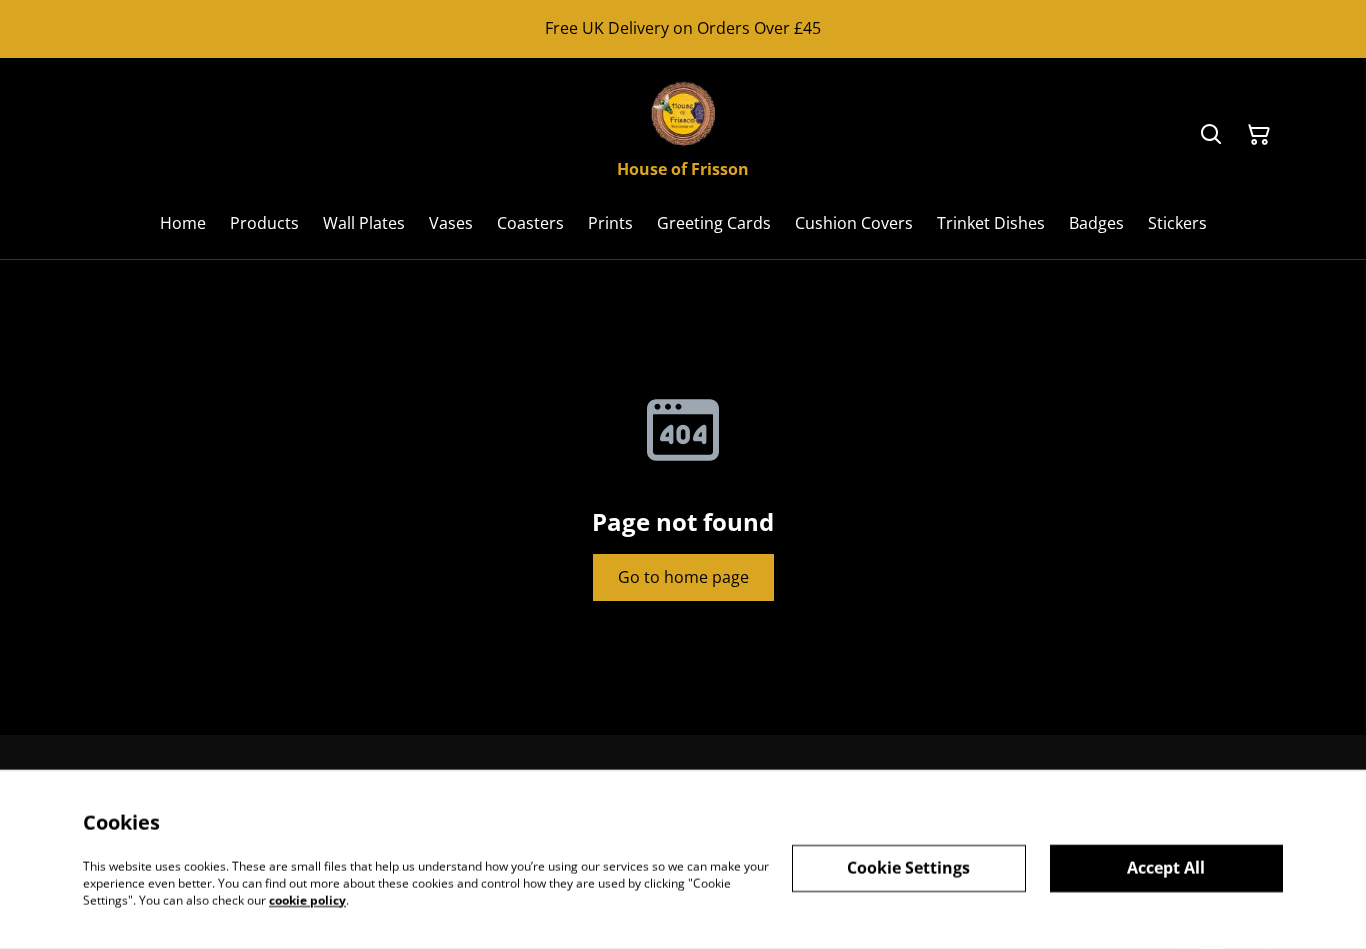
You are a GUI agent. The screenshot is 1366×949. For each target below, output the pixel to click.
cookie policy (307, 899)
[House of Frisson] (683, 113)
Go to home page (683, 577)
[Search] (1211, 135)
